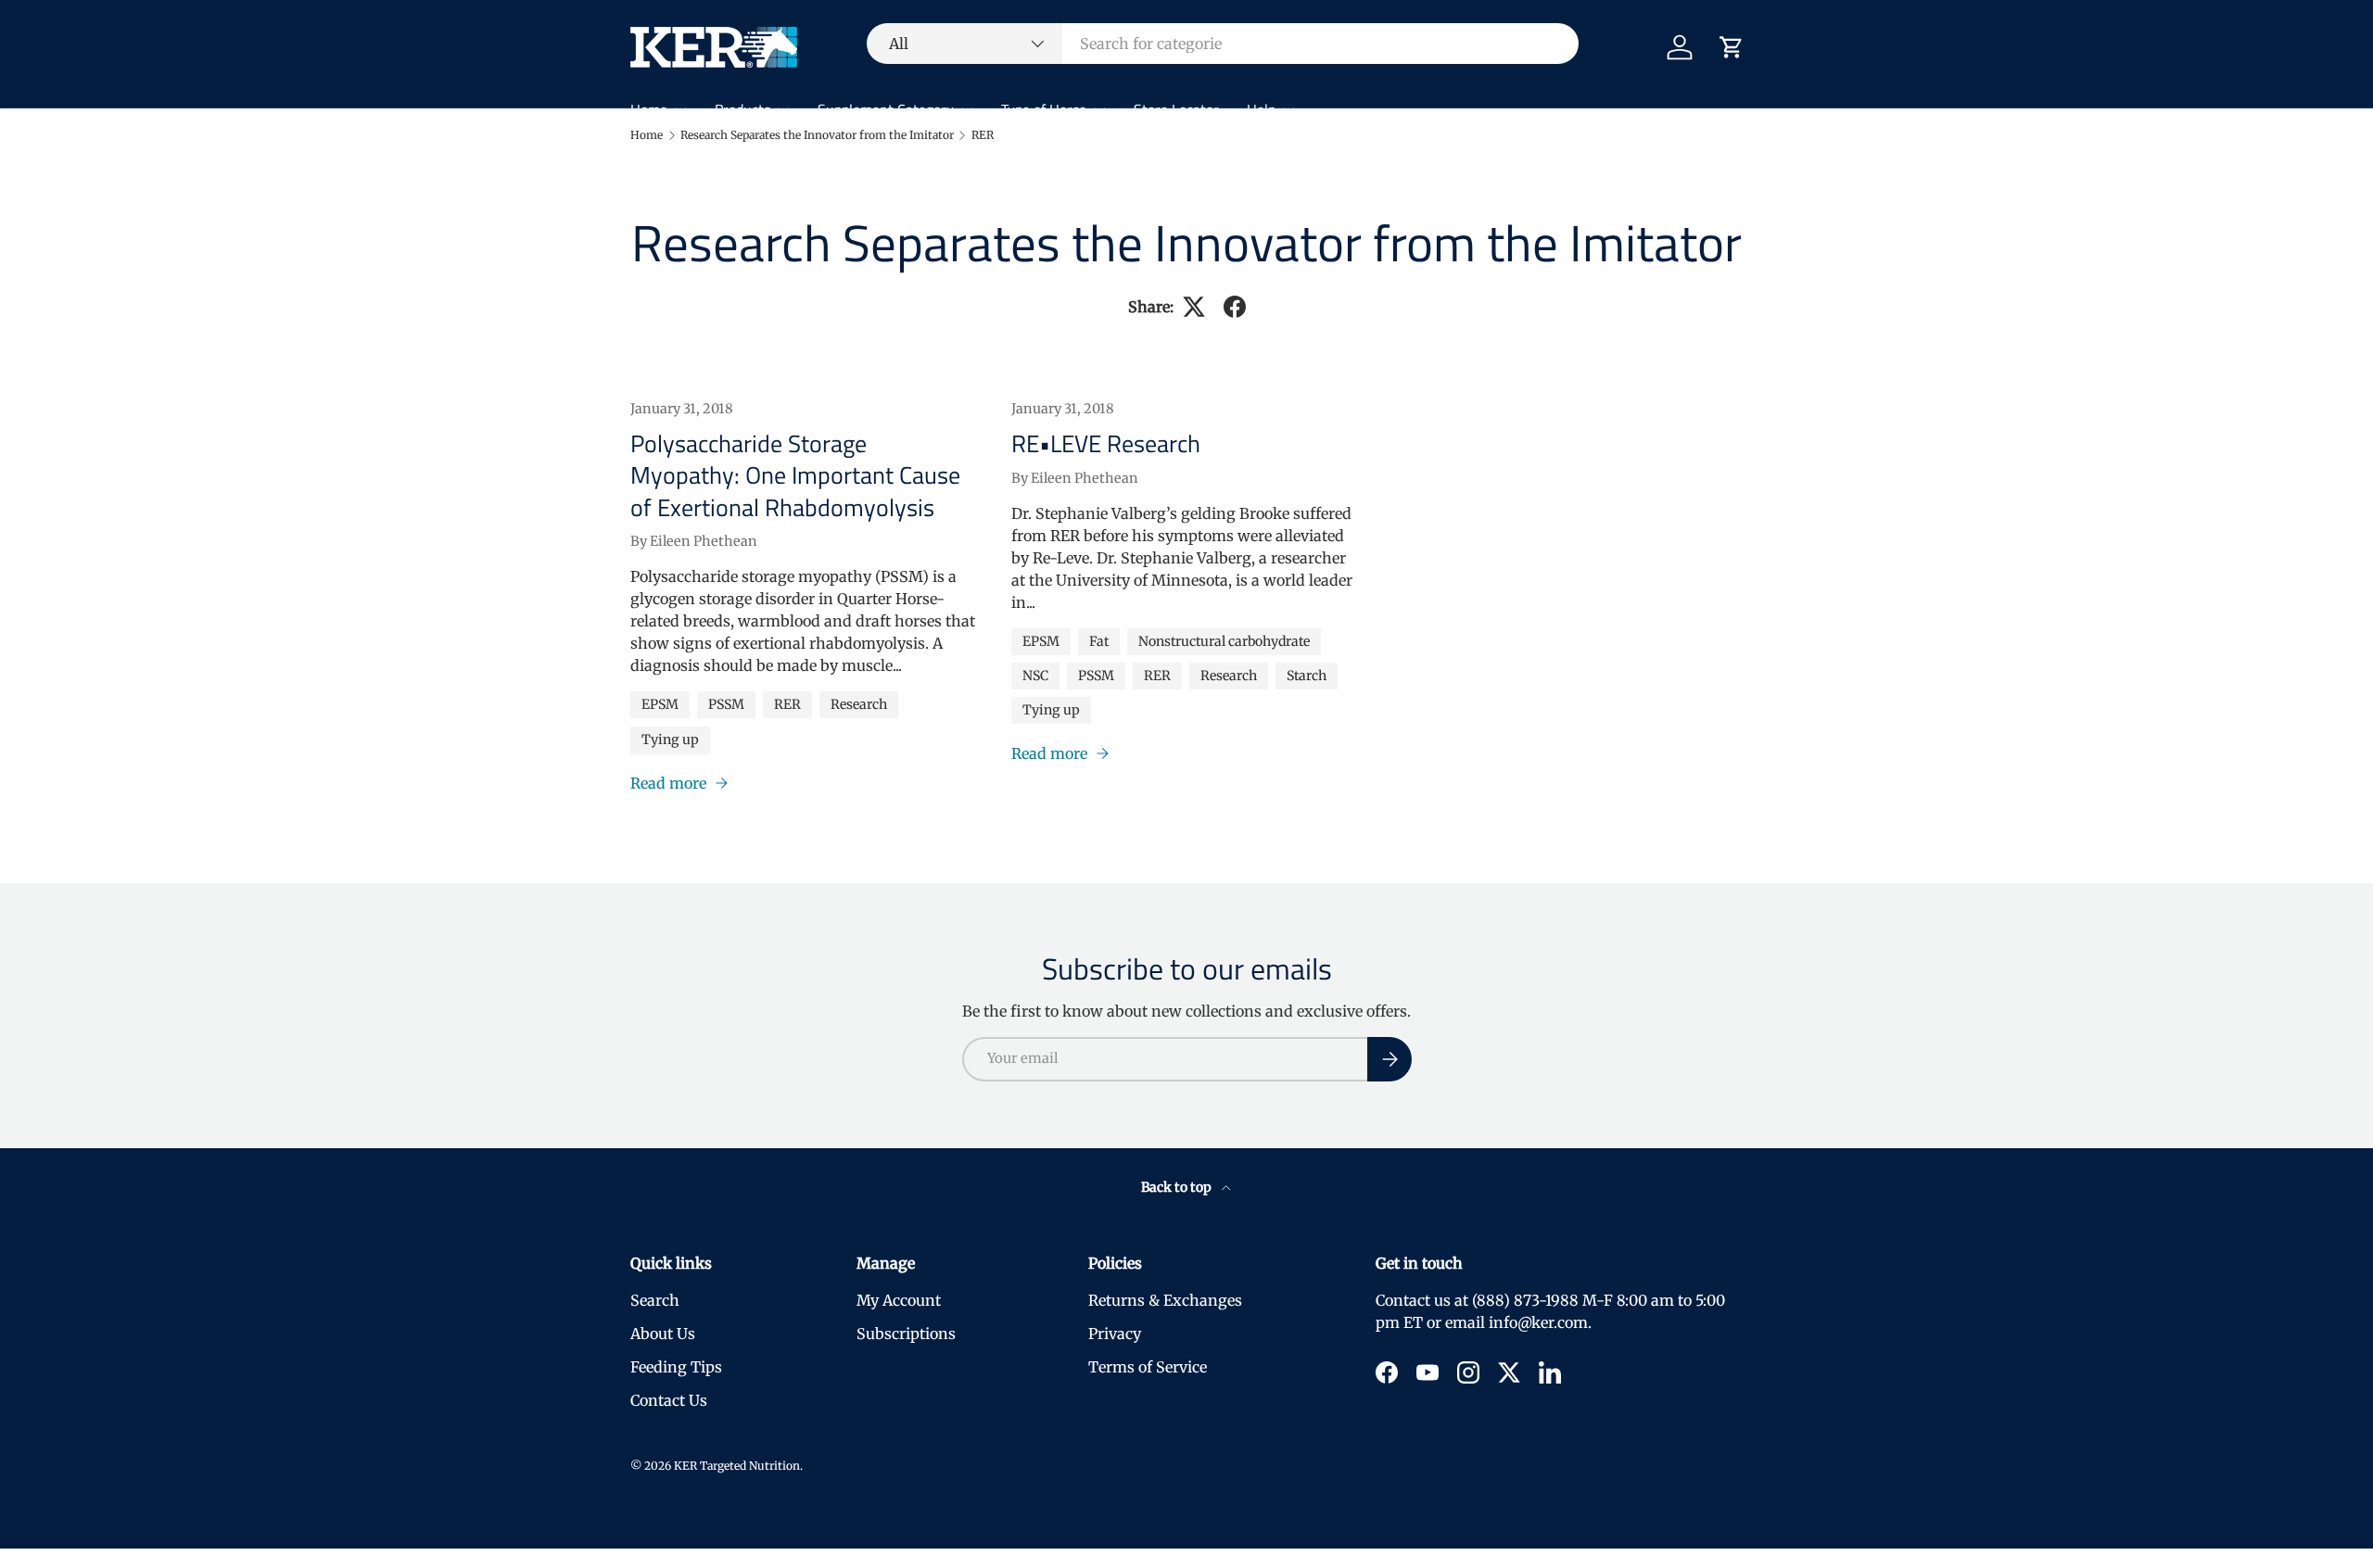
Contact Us (669, 1400)
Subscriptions (906, 1334)
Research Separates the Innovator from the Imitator (817, 135)
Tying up (670, 740)
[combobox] (1223, 44)
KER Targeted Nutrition (737, 1466)
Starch (1307, 676)
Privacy (1115, 1334)
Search (655, 1300)
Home (647, 135)
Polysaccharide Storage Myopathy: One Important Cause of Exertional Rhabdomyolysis (795, 475)
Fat (1099, 641)
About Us (663, 1334)
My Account (899, 1300)
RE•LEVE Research (1106, 443)
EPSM (660, 704)
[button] (1732, 47)
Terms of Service (1148, 1367)
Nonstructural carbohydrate (1224, 641)
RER (983, 135)
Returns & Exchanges (1165, 1300)
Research (859, 704)
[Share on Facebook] (1235, 307)
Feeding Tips (676, 1367)
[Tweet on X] (1194, 307)
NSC (1035, 676)
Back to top (1178, 1187)
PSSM (726, 704)
